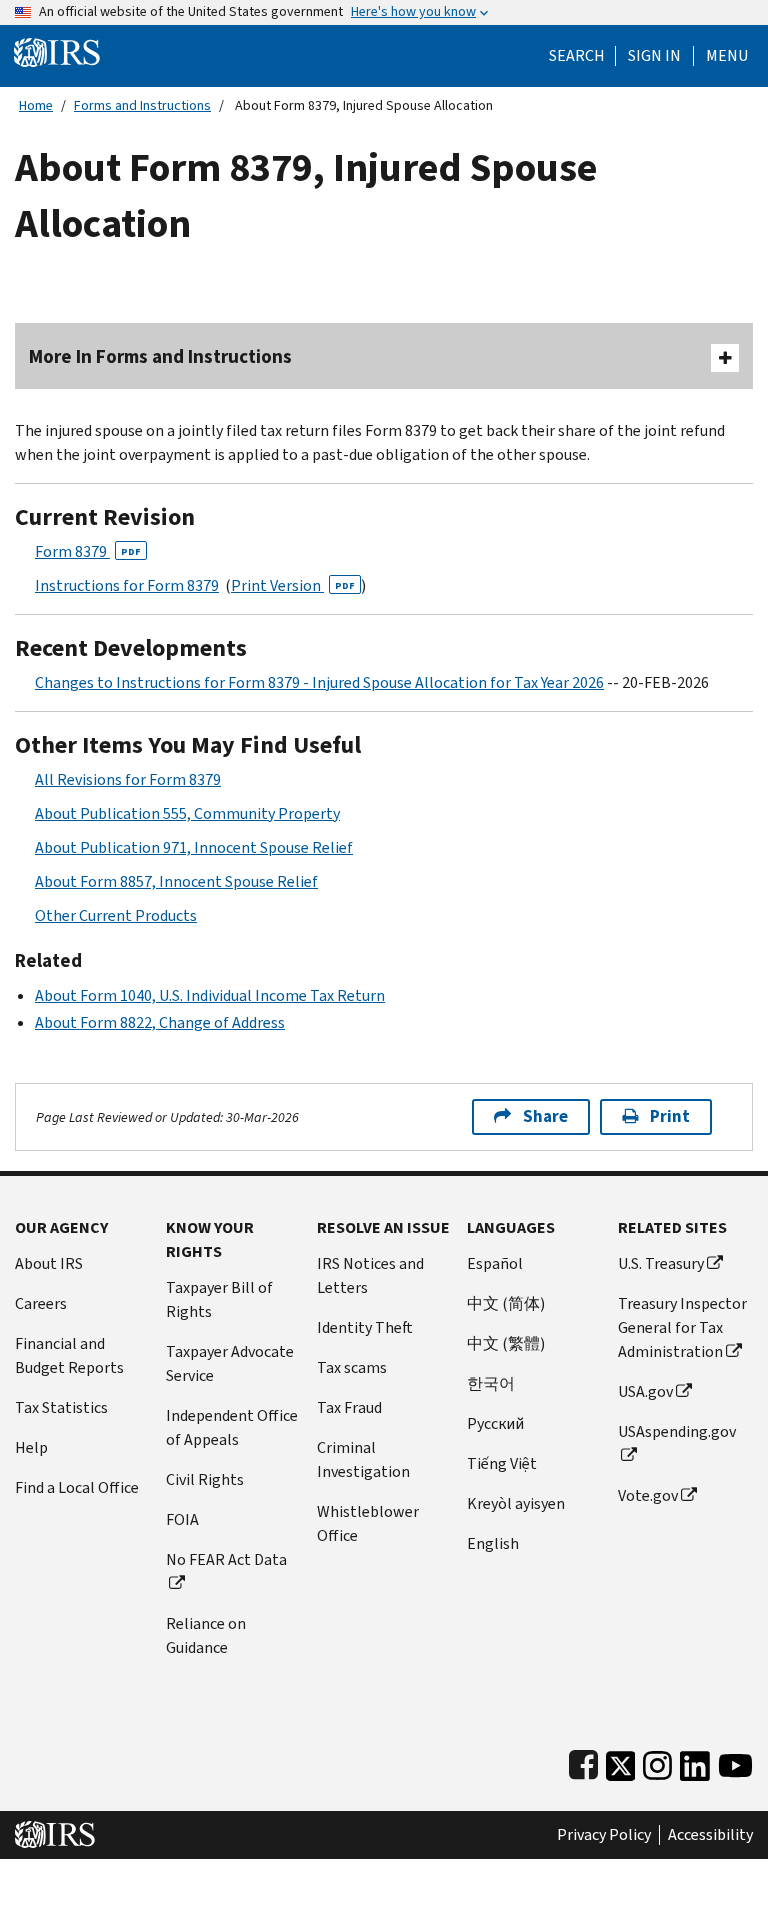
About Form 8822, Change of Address (160, 1022)
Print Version (293, 585)
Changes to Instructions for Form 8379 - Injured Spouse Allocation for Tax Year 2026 (319, 682)
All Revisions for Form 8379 (128, 779)
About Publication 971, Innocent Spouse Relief (194, 847)
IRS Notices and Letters (370, 1275)
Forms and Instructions (142, 105)
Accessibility (710, 1835)
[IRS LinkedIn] (695, 1761)
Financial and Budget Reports (69, 1355)
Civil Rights (205, 1479)
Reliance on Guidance (206, 1635)
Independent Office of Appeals (232, 1427)
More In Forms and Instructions (160, 356)
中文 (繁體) (506, 1343)
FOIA (182, 1519)
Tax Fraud (349, 1407)
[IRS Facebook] (583, 1761)
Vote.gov (648, 1495)
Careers (41, 1303)
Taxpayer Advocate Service (230, 1363)
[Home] (57, 51)
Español (495, 1263)
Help (31, 1447)
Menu (727, 56)
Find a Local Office (77, 1487)
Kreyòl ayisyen (516, 1503)
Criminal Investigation (363, 1459)
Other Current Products (116, 915)
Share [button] (545, 1116)
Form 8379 (88, 551)
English (493, 1543)
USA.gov (645, 1391)
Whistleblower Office (368, 1523)
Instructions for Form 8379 (127, 585)
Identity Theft (365, 1327)
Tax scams (352, 1367)
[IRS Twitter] (621, 1761)
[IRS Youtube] (735, 1761)
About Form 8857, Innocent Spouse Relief (176, 881)
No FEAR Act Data (226, 1559)
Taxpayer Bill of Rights (219, 1299)
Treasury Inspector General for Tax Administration (682, 1327)
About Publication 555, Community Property (187, 813)
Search (577, 56)
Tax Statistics (61, 1407)
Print (670, 1116)
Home (36, 105)
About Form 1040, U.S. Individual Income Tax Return (210, 995)
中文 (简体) (506, 1303)
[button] (654, 56)
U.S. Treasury (661, 1263)
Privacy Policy (604, 1835)
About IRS (49, 1263)
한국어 (491, 1383)
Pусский (495, 1423)
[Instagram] (657, 1761)
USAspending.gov (677, 1431)
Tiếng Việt (502, 1463)
